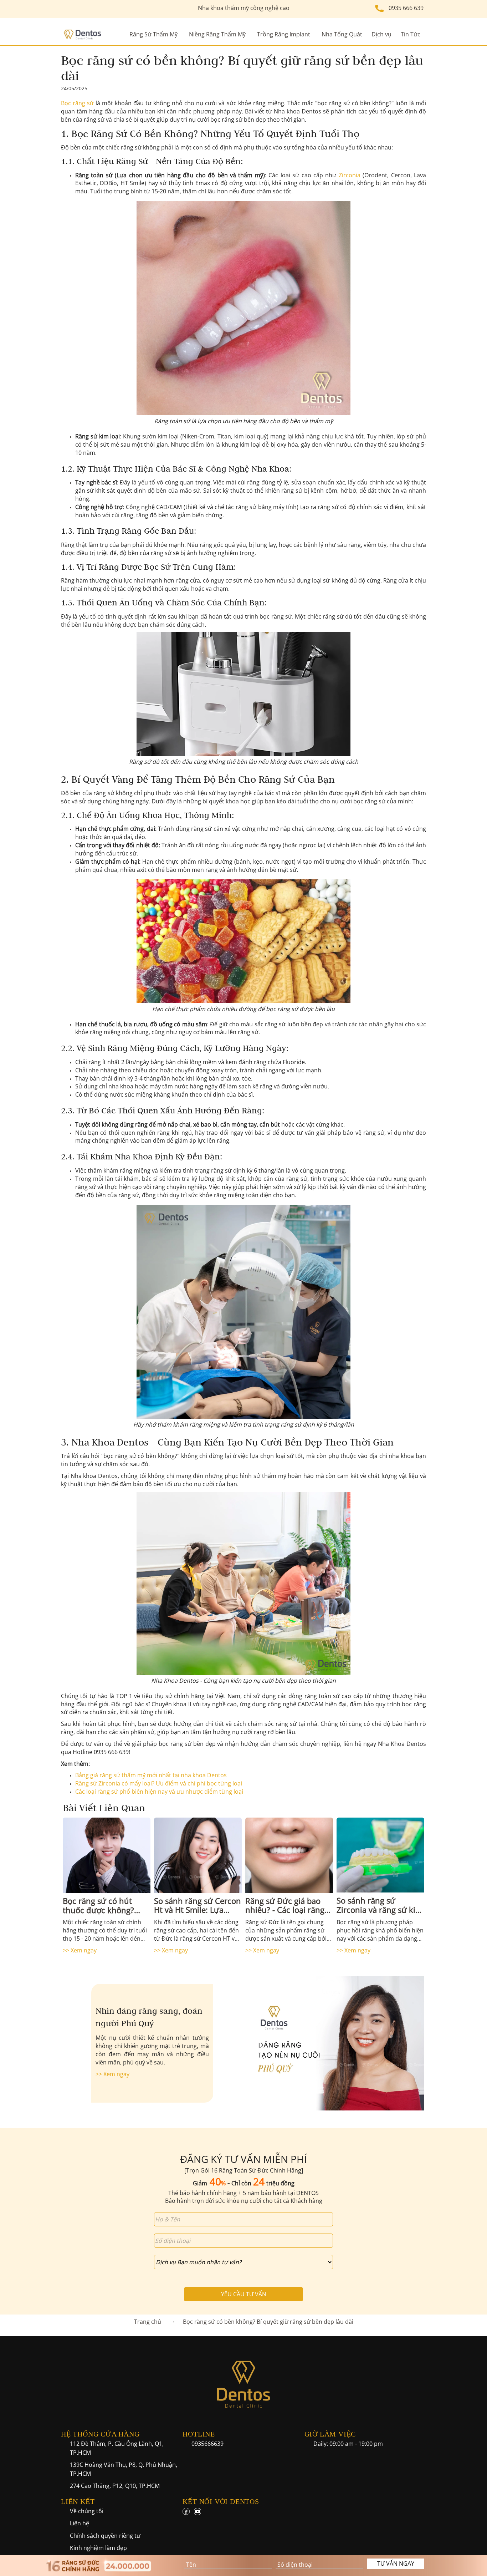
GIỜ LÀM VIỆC (330, 2434)
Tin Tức (411, 34)
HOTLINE (199, 2434)
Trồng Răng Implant (284, 34)
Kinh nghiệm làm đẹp (98, 2548)
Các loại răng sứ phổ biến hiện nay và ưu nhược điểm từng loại (159, 1792)
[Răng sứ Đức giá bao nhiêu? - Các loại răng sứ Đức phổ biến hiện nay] (289, 1855)
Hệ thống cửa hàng (100, 2434)
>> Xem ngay (80, 1950)
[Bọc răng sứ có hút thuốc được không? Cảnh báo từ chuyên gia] (107, 1855)
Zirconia (350, 175)
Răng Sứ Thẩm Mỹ (153, 34)
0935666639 (207, 2444)
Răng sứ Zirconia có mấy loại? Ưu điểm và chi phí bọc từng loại (159, 1783)
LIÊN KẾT (78, 2501)
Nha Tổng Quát (342, 34)
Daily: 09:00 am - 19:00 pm (348, 2444)
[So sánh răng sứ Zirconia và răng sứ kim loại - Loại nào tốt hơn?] (380, 1855)
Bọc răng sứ (77, 103)
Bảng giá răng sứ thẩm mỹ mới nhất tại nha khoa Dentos (151, 1775)
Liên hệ (80, 2523)
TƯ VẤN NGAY (396, 2564)
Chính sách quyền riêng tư (105, 2536)
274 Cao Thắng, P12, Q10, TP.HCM (115, 2486)
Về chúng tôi (87, 2511)
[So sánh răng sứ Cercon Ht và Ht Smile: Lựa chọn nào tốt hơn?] (198, 1855)
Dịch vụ (381, 34)
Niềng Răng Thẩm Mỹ (217, 34)
